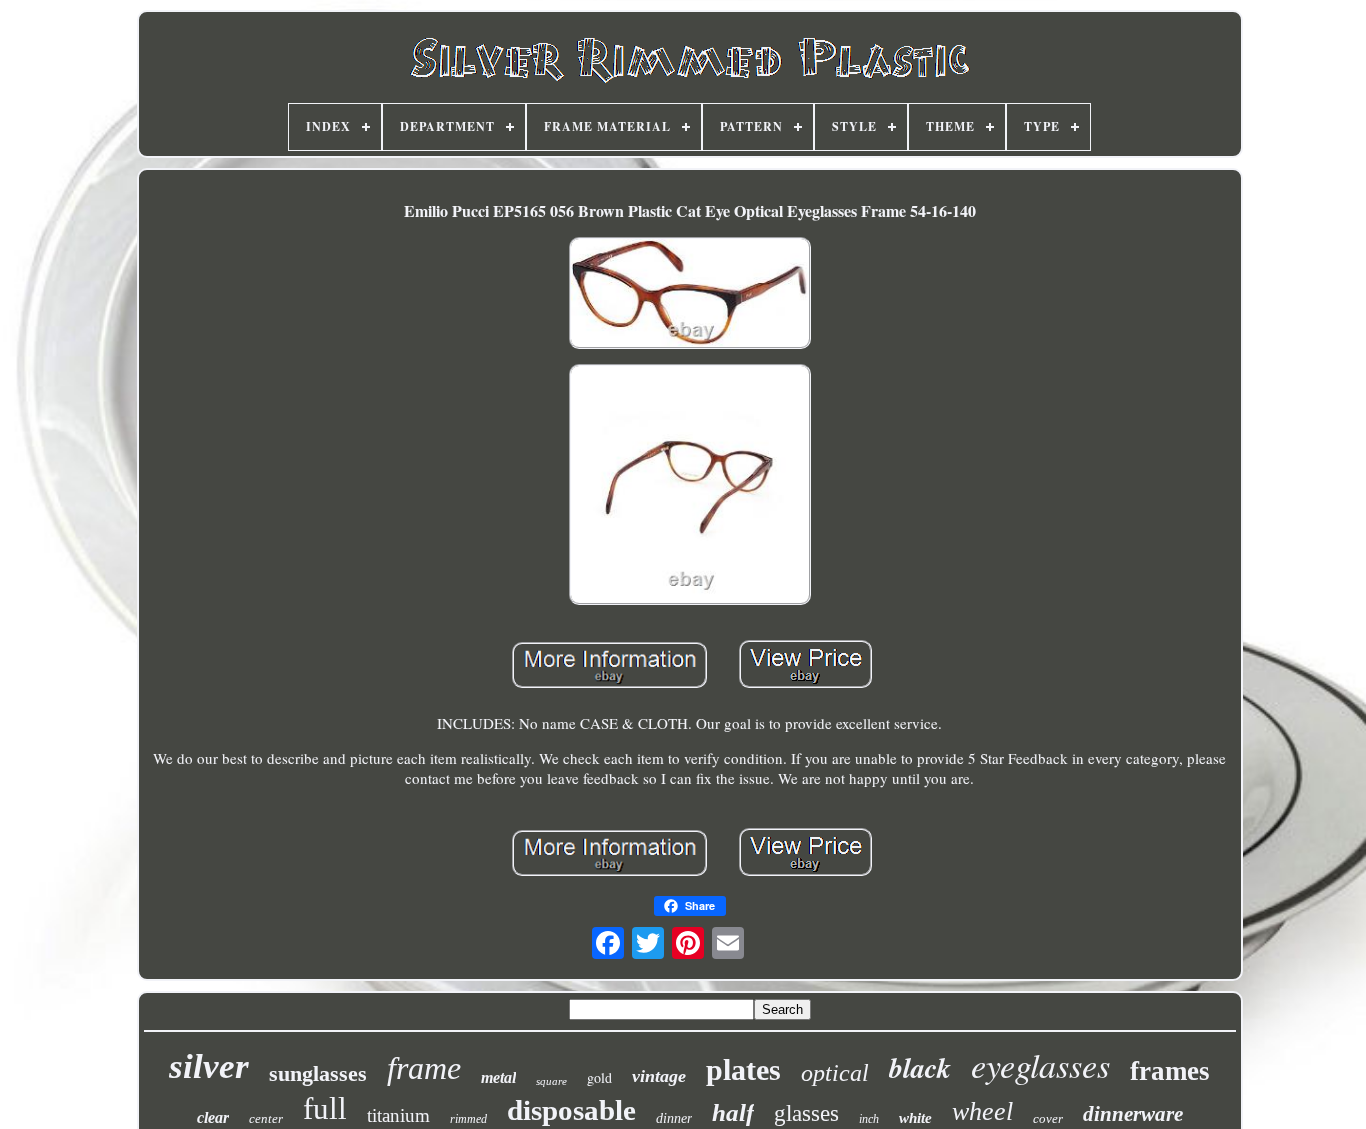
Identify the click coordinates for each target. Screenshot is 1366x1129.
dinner (674, 1118)
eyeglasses (1040, 1064)
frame (424, 1068)
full (325, 1108)
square (551, 1081)
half (733, 1112)
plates (743, 1069)
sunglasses (318, 1073)
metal (498, 1077)
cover (1048, 1118)
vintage (659, 1076)
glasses (806, 1113)
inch (869, 1119)
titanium (398, 1115)
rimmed (468, 1119)
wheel (982, 1111)
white (915, 1118)
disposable (571, 1110)
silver (209, 1066)
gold (599, 1077)
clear (213, 1117)
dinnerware (1133, 1114)
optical (835, 1073)
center (266, 1118)
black (920, 1067)
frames (1170, 1071)
